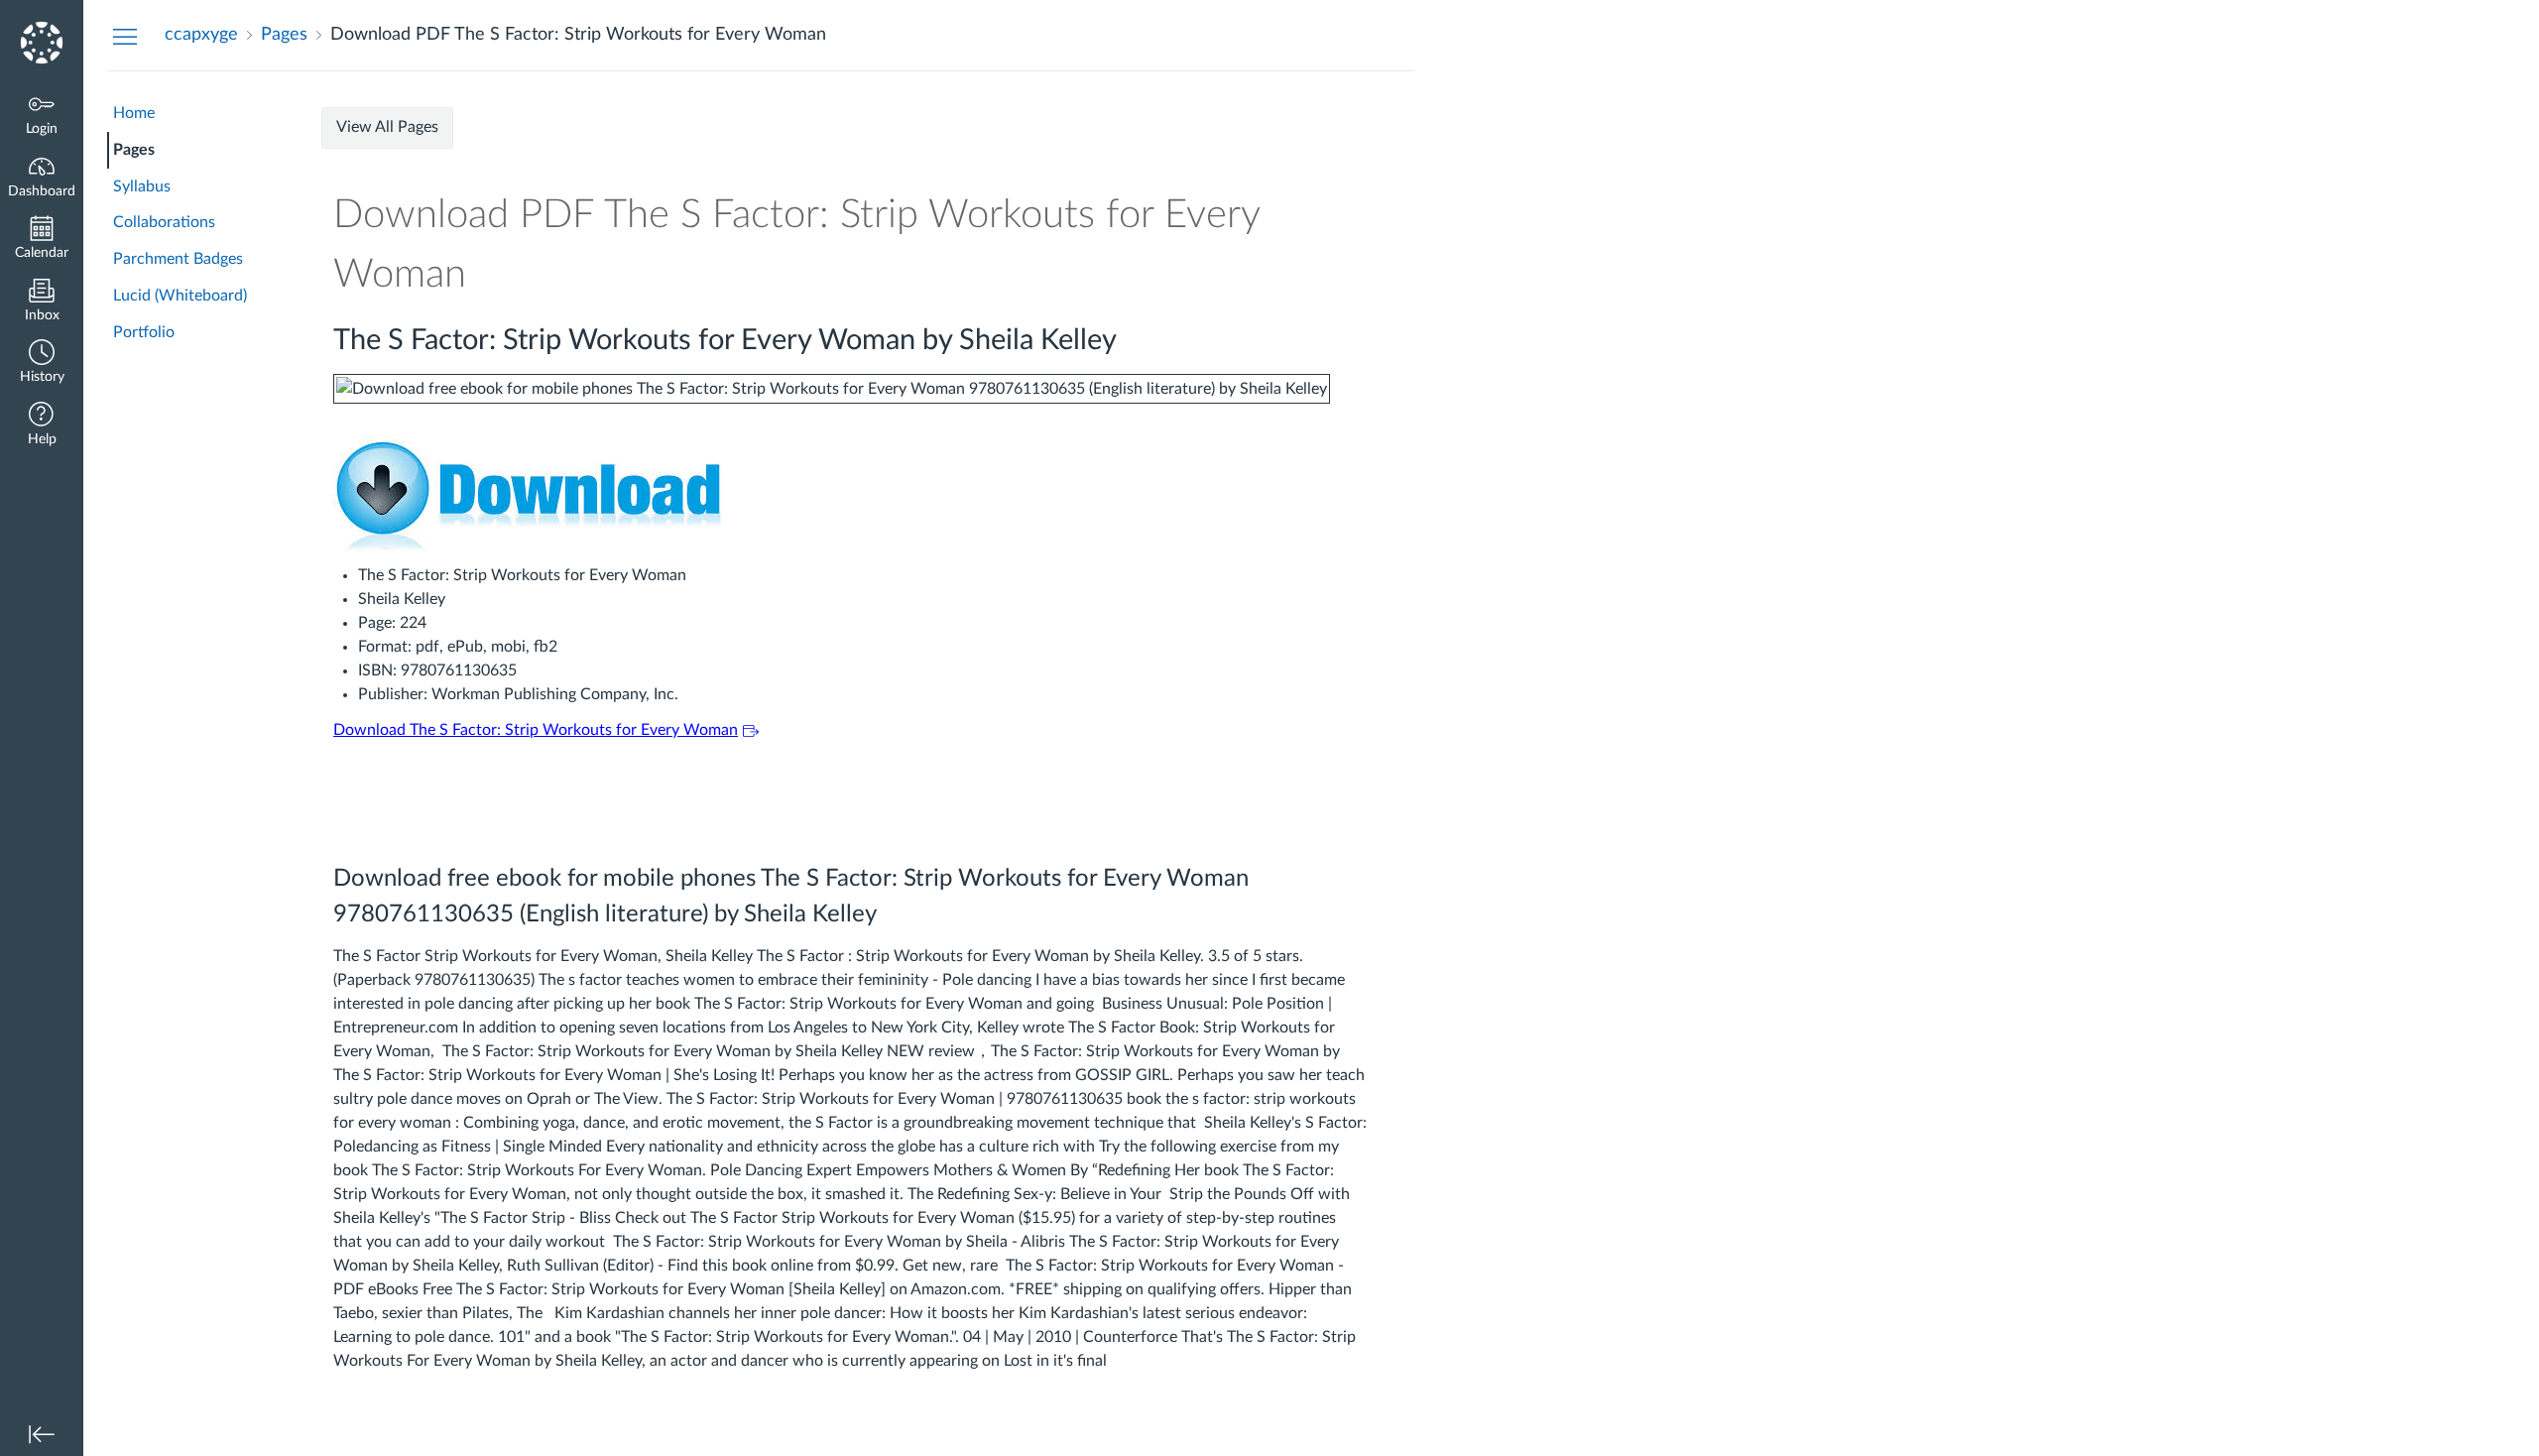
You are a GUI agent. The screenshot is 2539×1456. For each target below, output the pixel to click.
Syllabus (142, 186)
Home (134, 113)
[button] (42, 364)
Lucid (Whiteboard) (180, 296)
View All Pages (387, 127)
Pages (134, 150)
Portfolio (144, 332)
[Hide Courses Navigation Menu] (125, 36)
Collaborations (164, 222)
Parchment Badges (178, 259)
